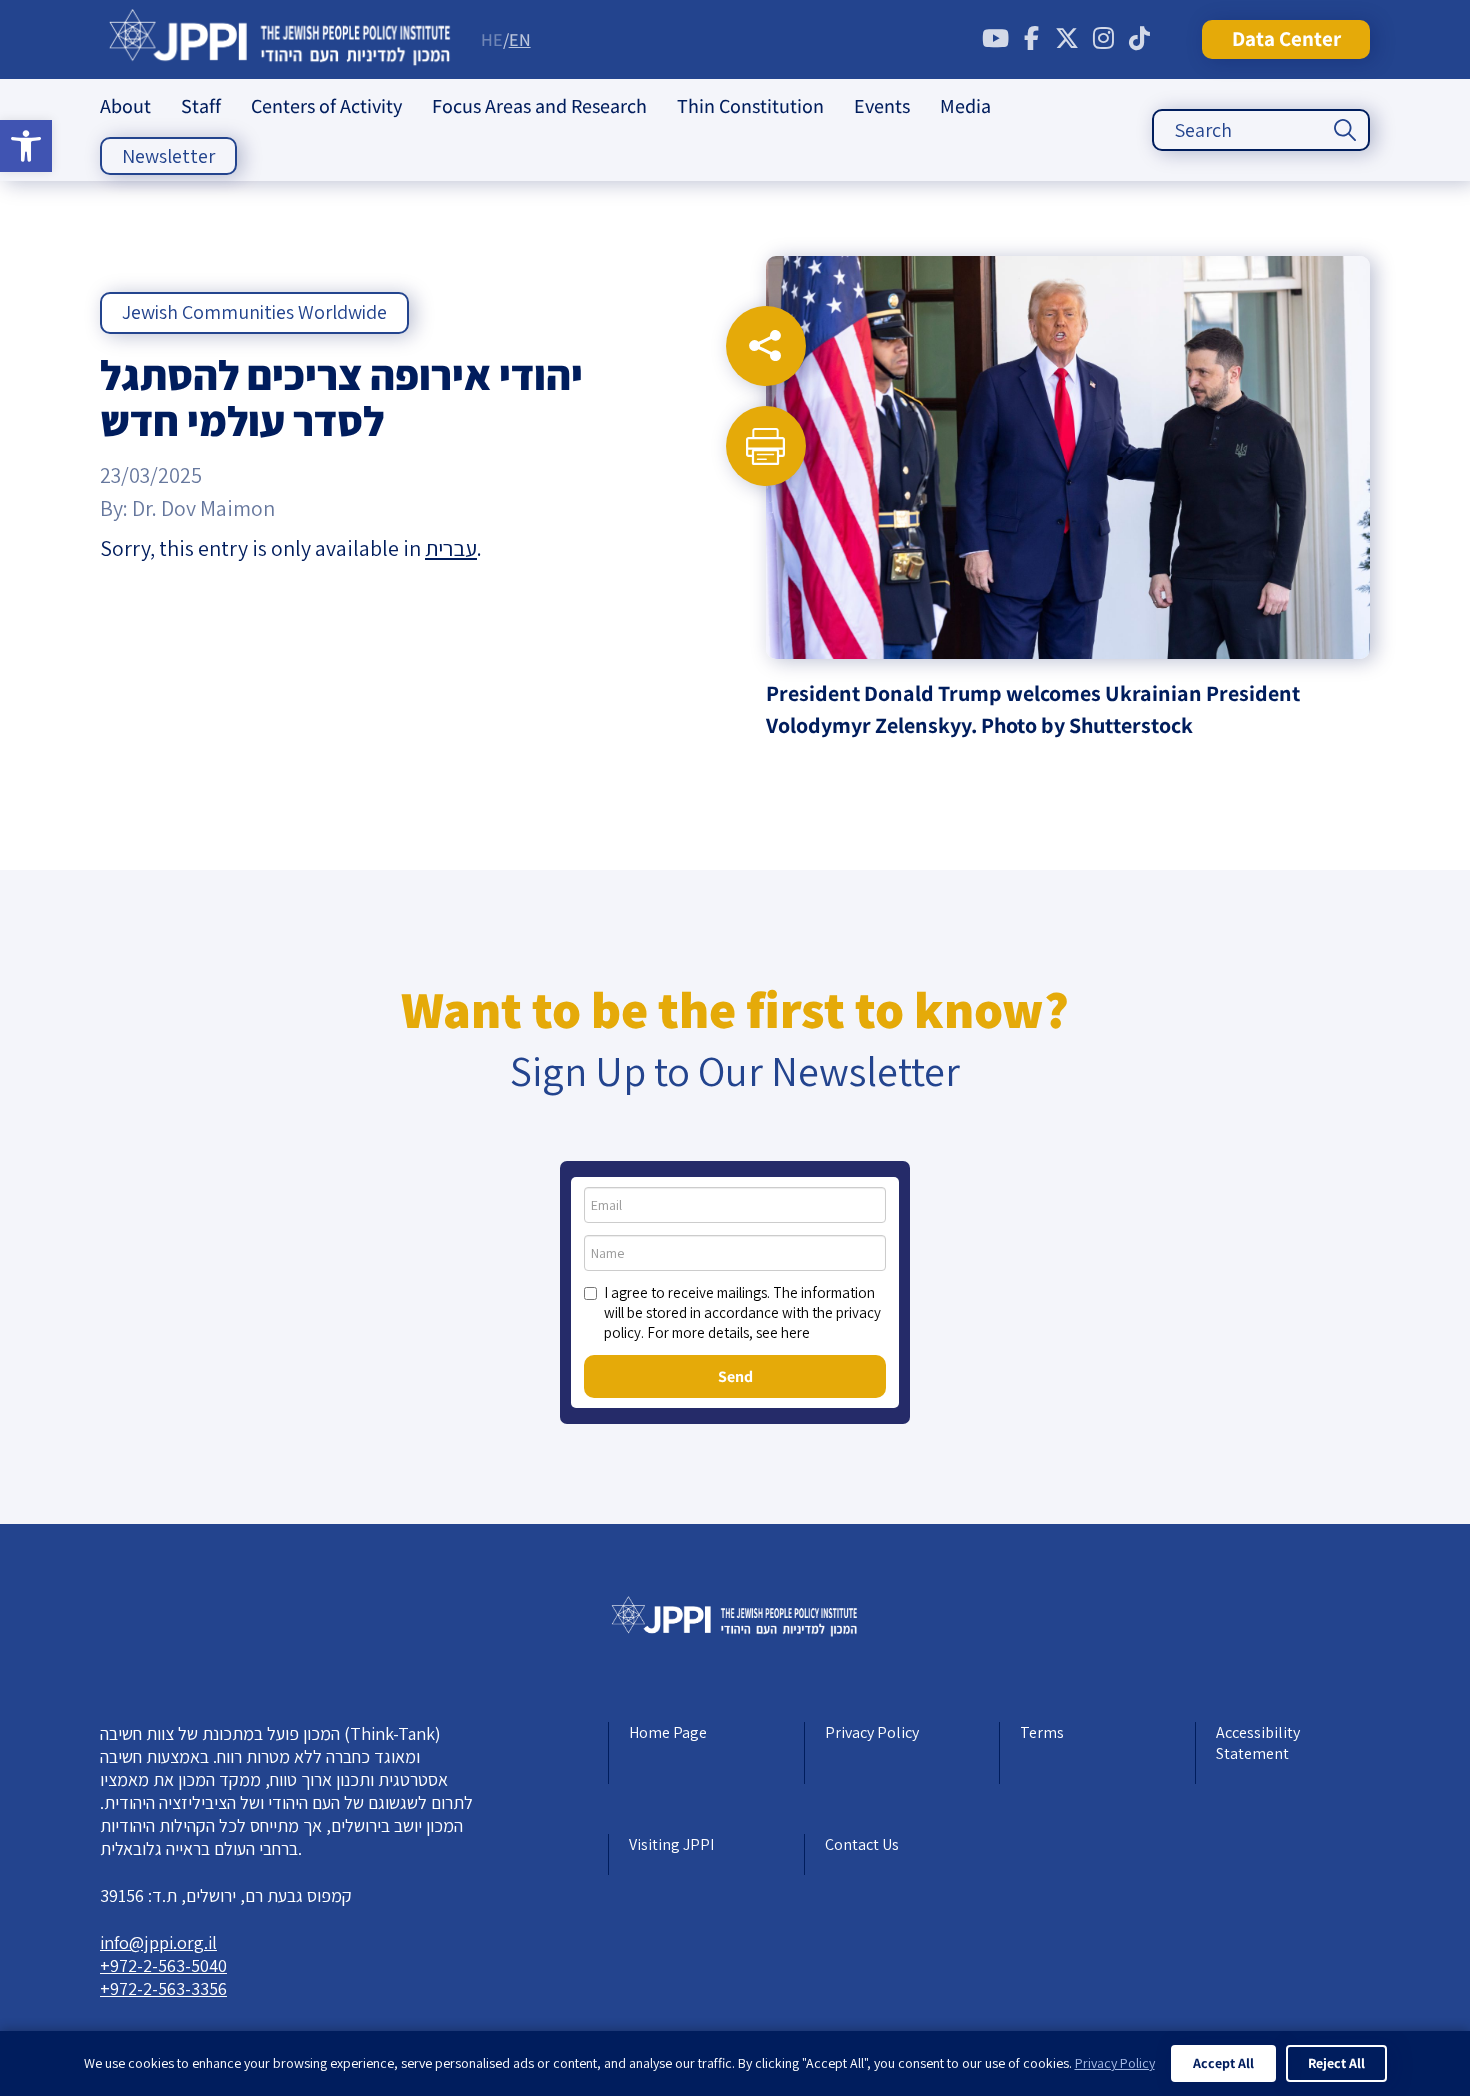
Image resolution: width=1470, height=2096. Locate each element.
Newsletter (168, 156)
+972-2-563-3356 (163, 1988)
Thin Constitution (750, 106)
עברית (451, 548)
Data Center (1286, 38)
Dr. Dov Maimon (203, 508)
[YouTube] (995, 39)
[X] (1067, 39)
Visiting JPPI (671, 1844)
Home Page (668, 1732)
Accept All (1223, 2063)
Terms (1042, 1732)
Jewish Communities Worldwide (254, 312)
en (520, 39)
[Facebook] (1031, 39)
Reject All (1336, 2063)
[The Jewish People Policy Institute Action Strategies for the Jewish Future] (280, 39)
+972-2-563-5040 (163, 1965)
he (492, 39)
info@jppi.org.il (158, 1942)
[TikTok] (1139, 39)
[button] (26, 146)
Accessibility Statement (1258, 1743)
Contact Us (862, 1844)
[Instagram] (1103, 39)
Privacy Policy (872, 1732)
